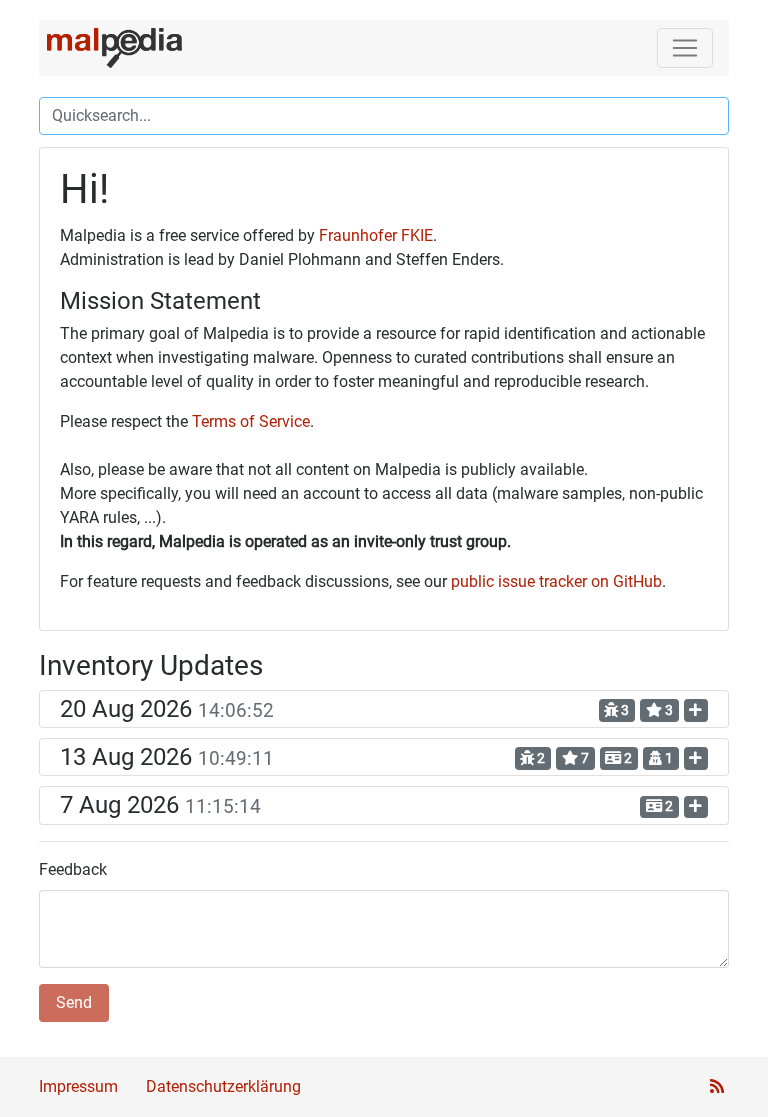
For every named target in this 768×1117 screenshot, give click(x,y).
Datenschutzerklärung (223, 1086)
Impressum (78, 1086)
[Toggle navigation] (685, 48)
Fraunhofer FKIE (376, 235)
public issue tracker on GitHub (556, 581)
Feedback (73, 869)
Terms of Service (251, 421)
